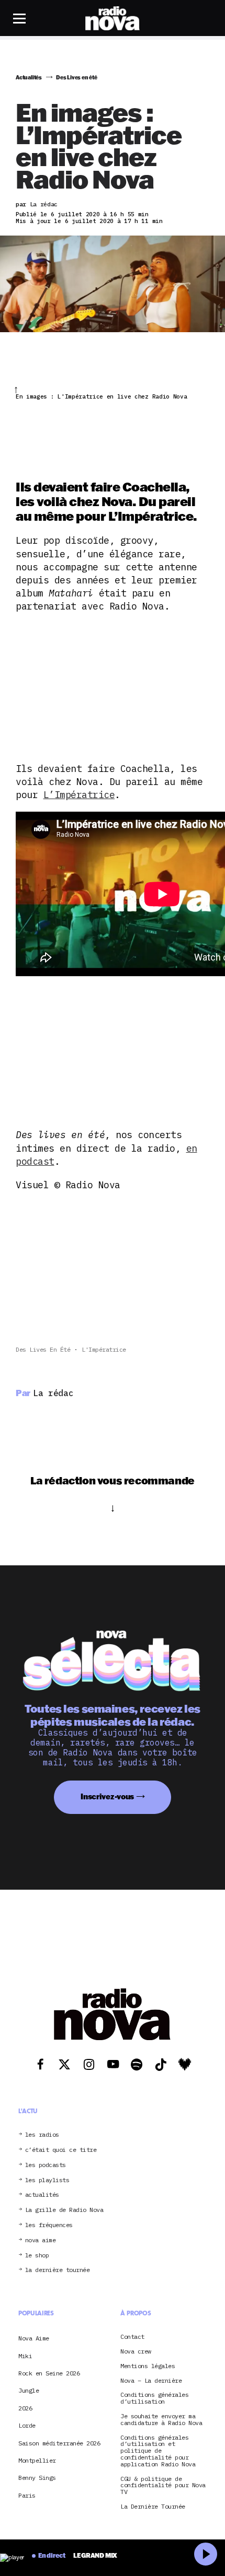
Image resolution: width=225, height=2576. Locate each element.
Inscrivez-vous (107, 1796)
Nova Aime (34, 2338)
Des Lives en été (43, 1349)
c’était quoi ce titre (61, 2150)
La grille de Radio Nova (64, 2210)
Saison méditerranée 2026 (59, 2443)
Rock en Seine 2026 (49, 2373)
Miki (25, 2356)
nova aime (41, 2240)
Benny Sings (37, 2478)
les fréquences (49, 2225)
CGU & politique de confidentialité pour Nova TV (163, 2486)
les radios (42, 2135)
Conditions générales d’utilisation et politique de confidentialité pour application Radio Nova (158, 2451)
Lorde (27, 2425)
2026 (25, 2408)
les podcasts (46, 2165)
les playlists (47, 2180)
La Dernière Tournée (153, 2507)
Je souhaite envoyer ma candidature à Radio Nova (161, 2420)
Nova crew (136, 2352)
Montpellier (37, 2460)
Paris (27, 2495)
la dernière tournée (58, 2270)
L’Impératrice (79, 795)
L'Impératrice (104, 1349)
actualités (42, 2195)
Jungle (29, 2390)
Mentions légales (148, 2366)
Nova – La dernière (151, 2381)
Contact (132, 2337)
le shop (37, 2256)
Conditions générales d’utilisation (154, 2398)
